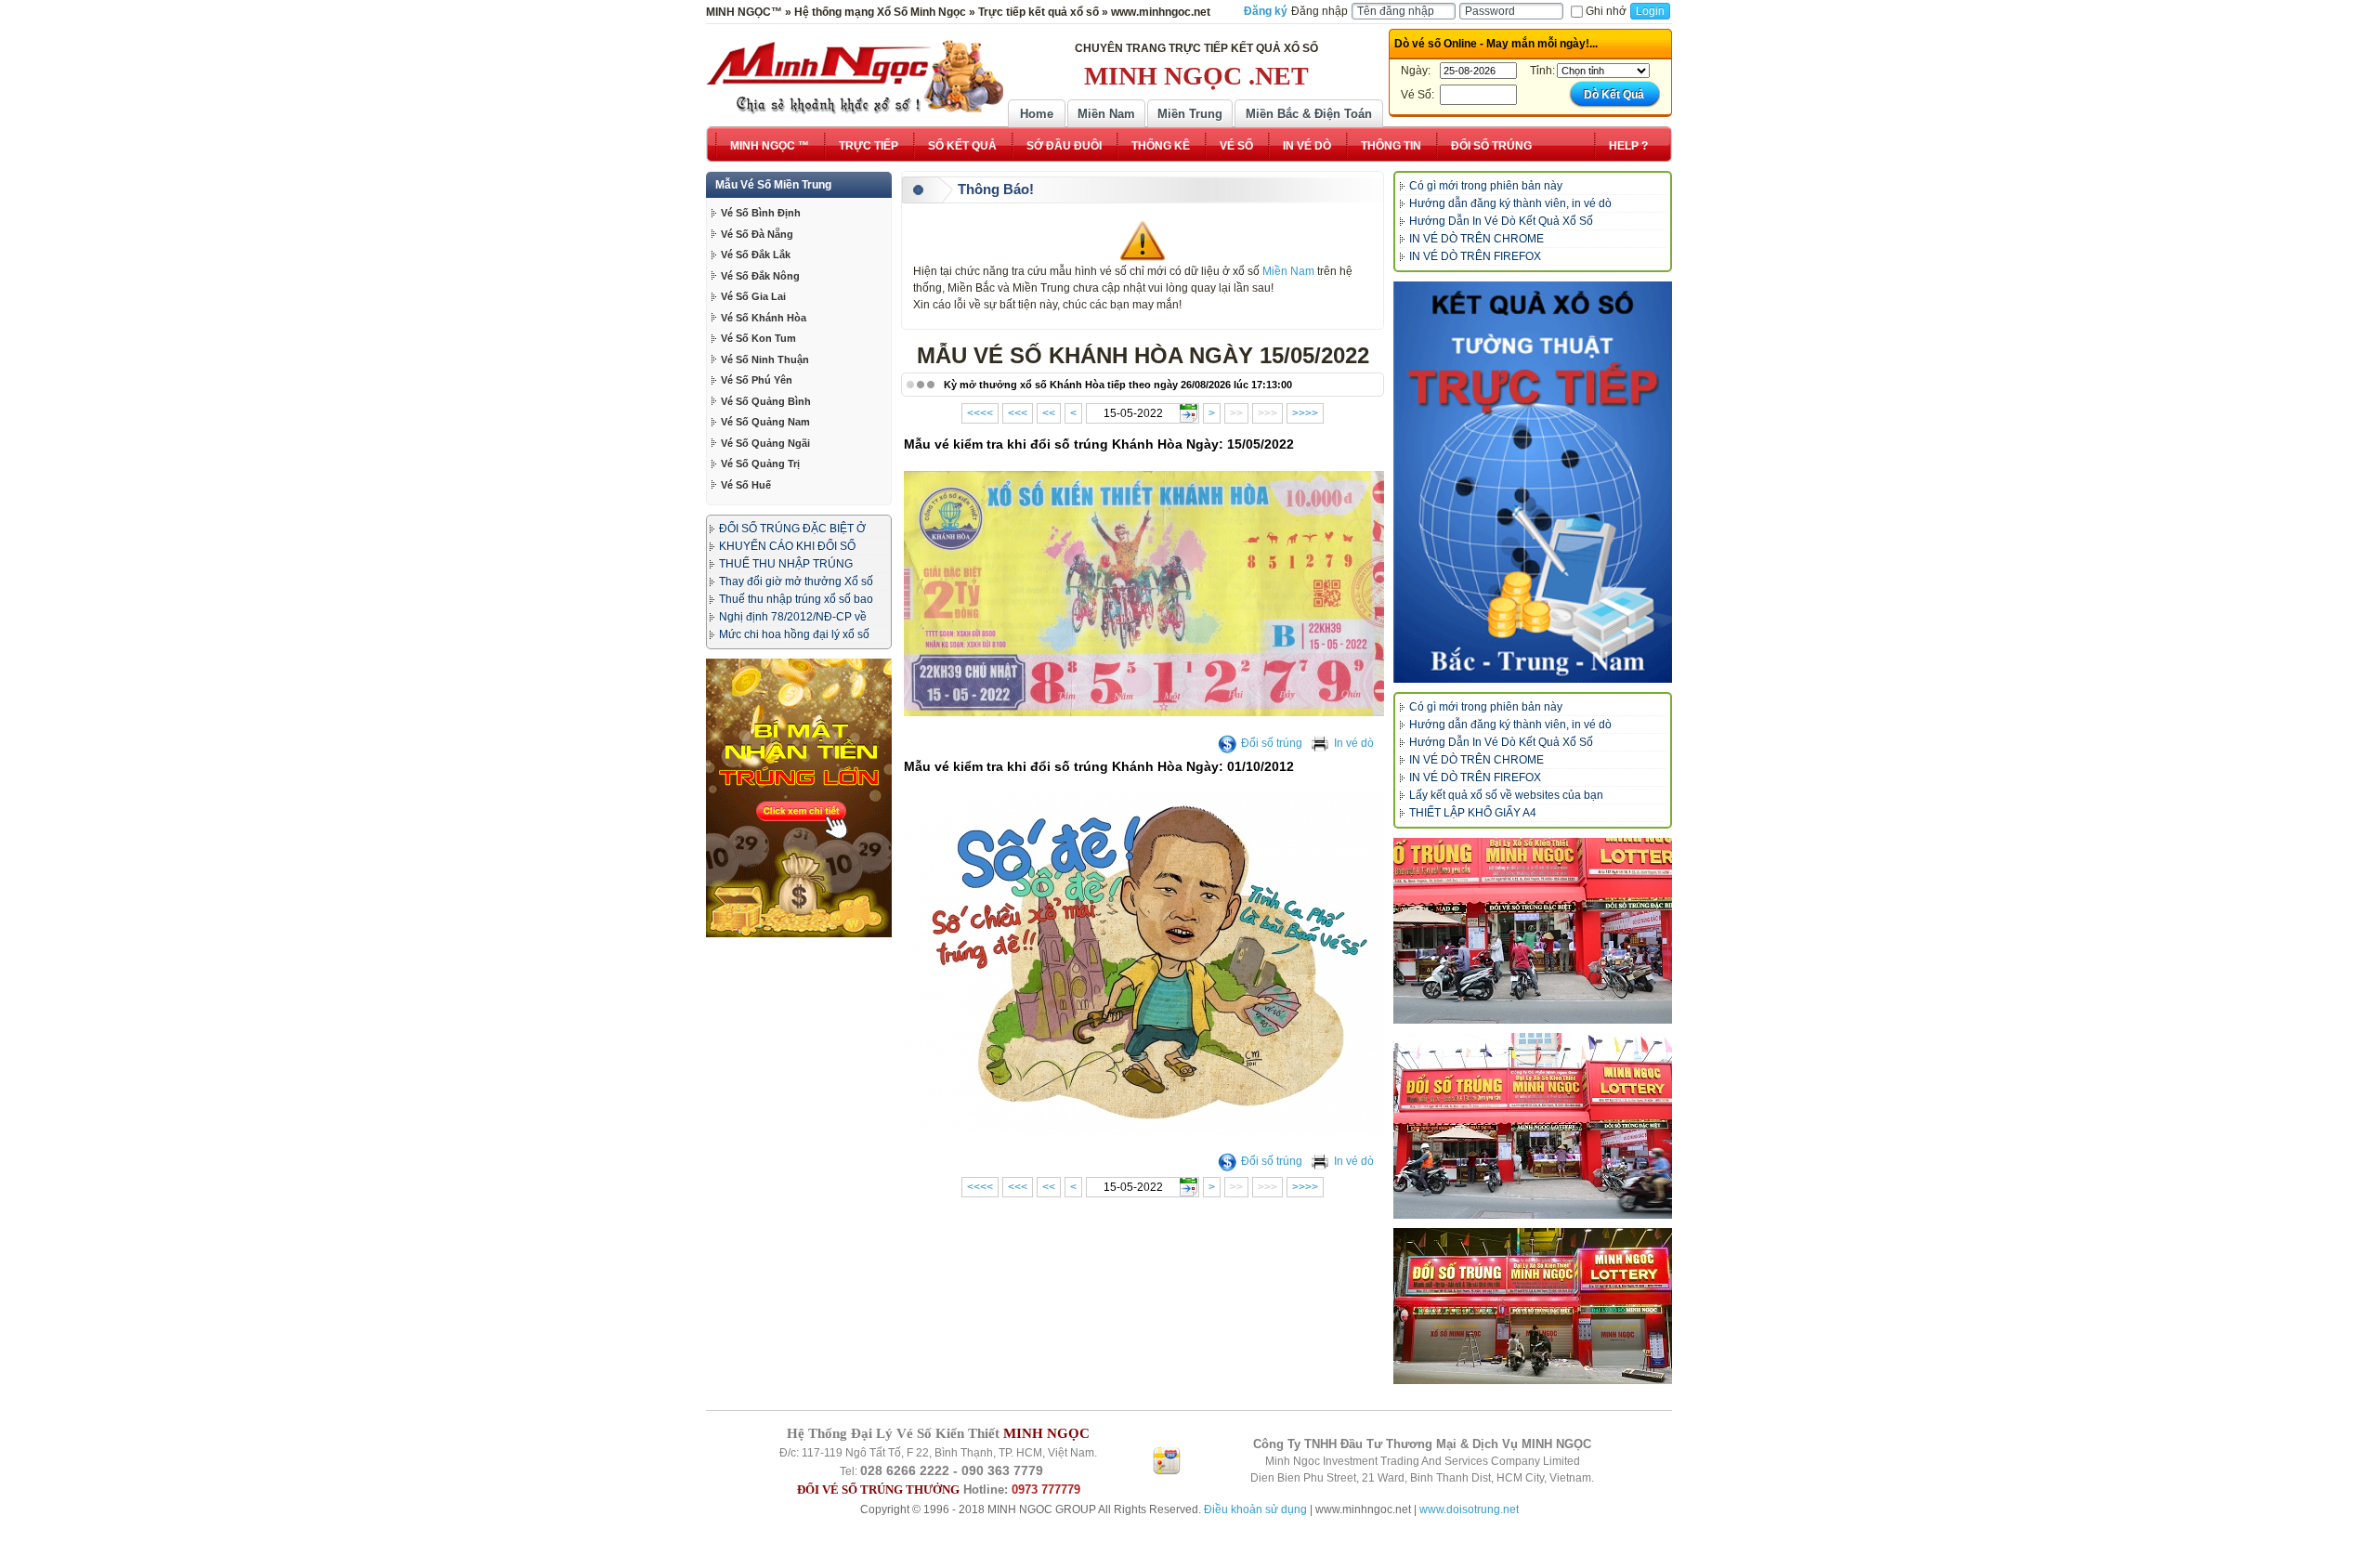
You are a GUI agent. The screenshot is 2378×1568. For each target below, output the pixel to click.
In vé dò (1354, 743)
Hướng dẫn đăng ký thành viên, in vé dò (1510, 203)
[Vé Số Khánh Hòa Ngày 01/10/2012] (1145, 1130)
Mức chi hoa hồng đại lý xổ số (794, 634)
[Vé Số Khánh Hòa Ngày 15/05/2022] (1145, 712)
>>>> (1305, 413)
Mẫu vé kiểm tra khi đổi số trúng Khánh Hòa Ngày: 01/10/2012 (1099, 766)
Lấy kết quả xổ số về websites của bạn (1506, 795)
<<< (1018, 413)
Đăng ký (1266, 11)
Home (1037, 114)
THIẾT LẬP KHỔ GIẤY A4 (1473, 813)
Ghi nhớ (1606, 11)
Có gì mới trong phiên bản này (1486, 186)
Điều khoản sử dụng (1255, 1509)
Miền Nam (1106, 114)
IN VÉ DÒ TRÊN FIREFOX (1475, 256)
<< (1049, 413)
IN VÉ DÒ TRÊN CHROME (1476, 239)
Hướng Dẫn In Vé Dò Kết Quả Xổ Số (1501, 221)
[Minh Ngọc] (855, 77)
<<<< (980, 413)
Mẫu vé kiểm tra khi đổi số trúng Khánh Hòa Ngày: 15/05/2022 (1099, 444)
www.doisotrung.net (1469, 1509)
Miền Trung (1190, 114)
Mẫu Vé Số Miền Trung (773, 185)
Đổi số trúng (1272, 743)
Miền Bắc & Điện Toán (1309, 114)
